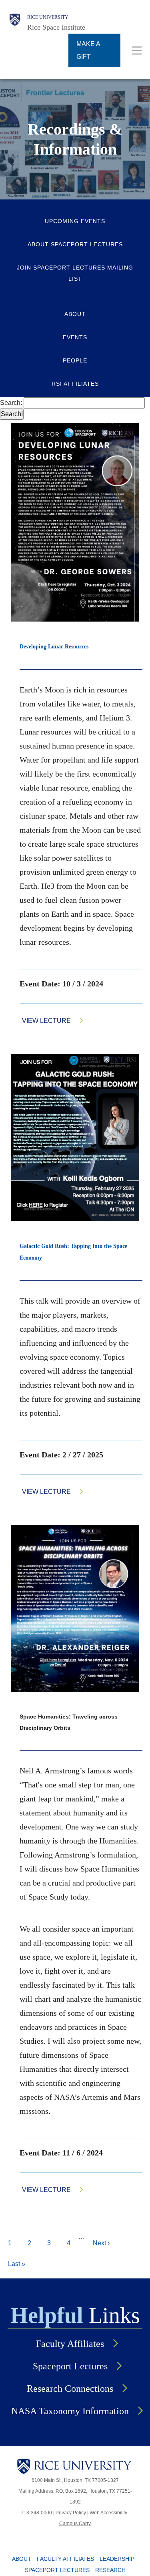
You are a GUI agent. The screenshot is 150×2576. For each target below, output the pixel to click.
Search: (12, 403)
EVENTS (75, 337)
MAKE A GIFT (88, 50)
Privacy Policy (71, 2513)
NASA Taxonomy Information (70, 2411)
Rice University (48, 17)
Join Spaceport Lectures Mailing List (75, 273)
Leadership (117, 2559)
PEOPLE (75, 360)
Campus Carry (75, 2524)
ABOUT (75, 314)
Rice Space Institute (56, 27)
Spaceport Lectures (70, 2366)
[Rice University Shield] (15, 23)
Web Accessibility (108, 2513)
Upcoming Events (75, 221)
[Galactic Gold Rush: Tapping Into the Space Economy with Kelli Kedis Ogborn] (75, 1138)
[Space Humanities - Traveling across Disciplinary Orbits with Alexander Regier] (75, 1608)
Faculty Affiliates (70, 2344)
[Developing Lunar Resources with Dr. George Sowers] (75, 522)
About (22, 2559)
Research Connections (70, 2389)
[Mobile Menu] (137, 50)
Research (110, 2570)
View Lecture (46, 1021)
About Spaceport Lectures (75, 244)
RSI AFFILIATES (75, 384)
